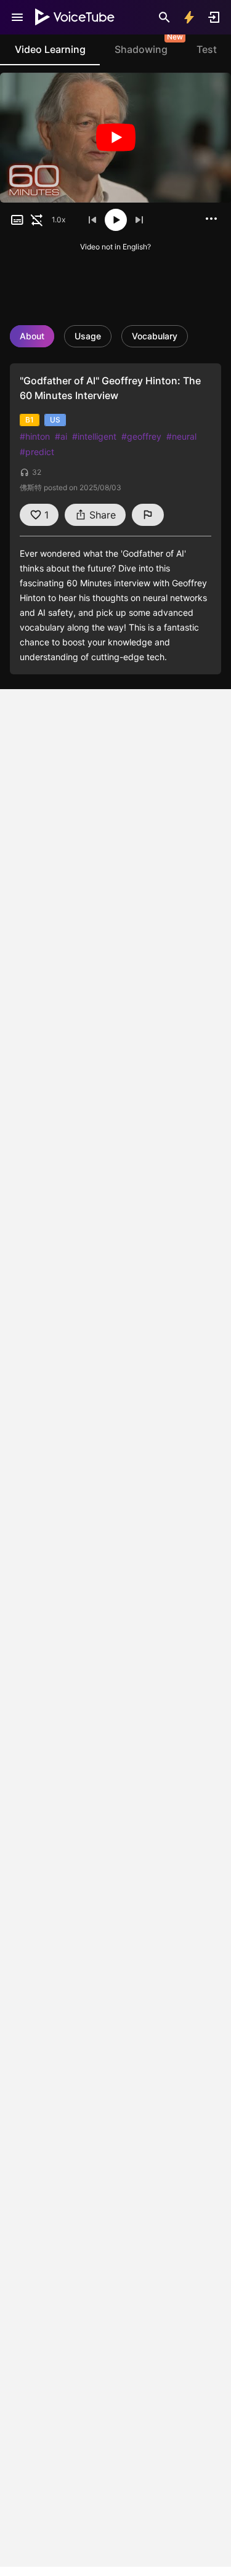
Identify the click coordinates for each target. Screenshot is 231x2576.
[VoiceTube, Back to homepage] (75, 17)
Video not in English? (115, 247)
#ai (61, 436)
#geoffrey (141, 436)
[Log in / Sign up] (214, 17)
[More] (211, 219)
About (32, 336)
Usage (88, 336)
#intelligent (94, 436)
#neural (181, 436)
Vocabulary (155, 336)
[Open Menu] (17, 17)
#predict (37, 452)
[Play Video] (115, 138)
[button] (17, 220)
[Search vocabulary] (164, 17)
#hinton (35, 436)
